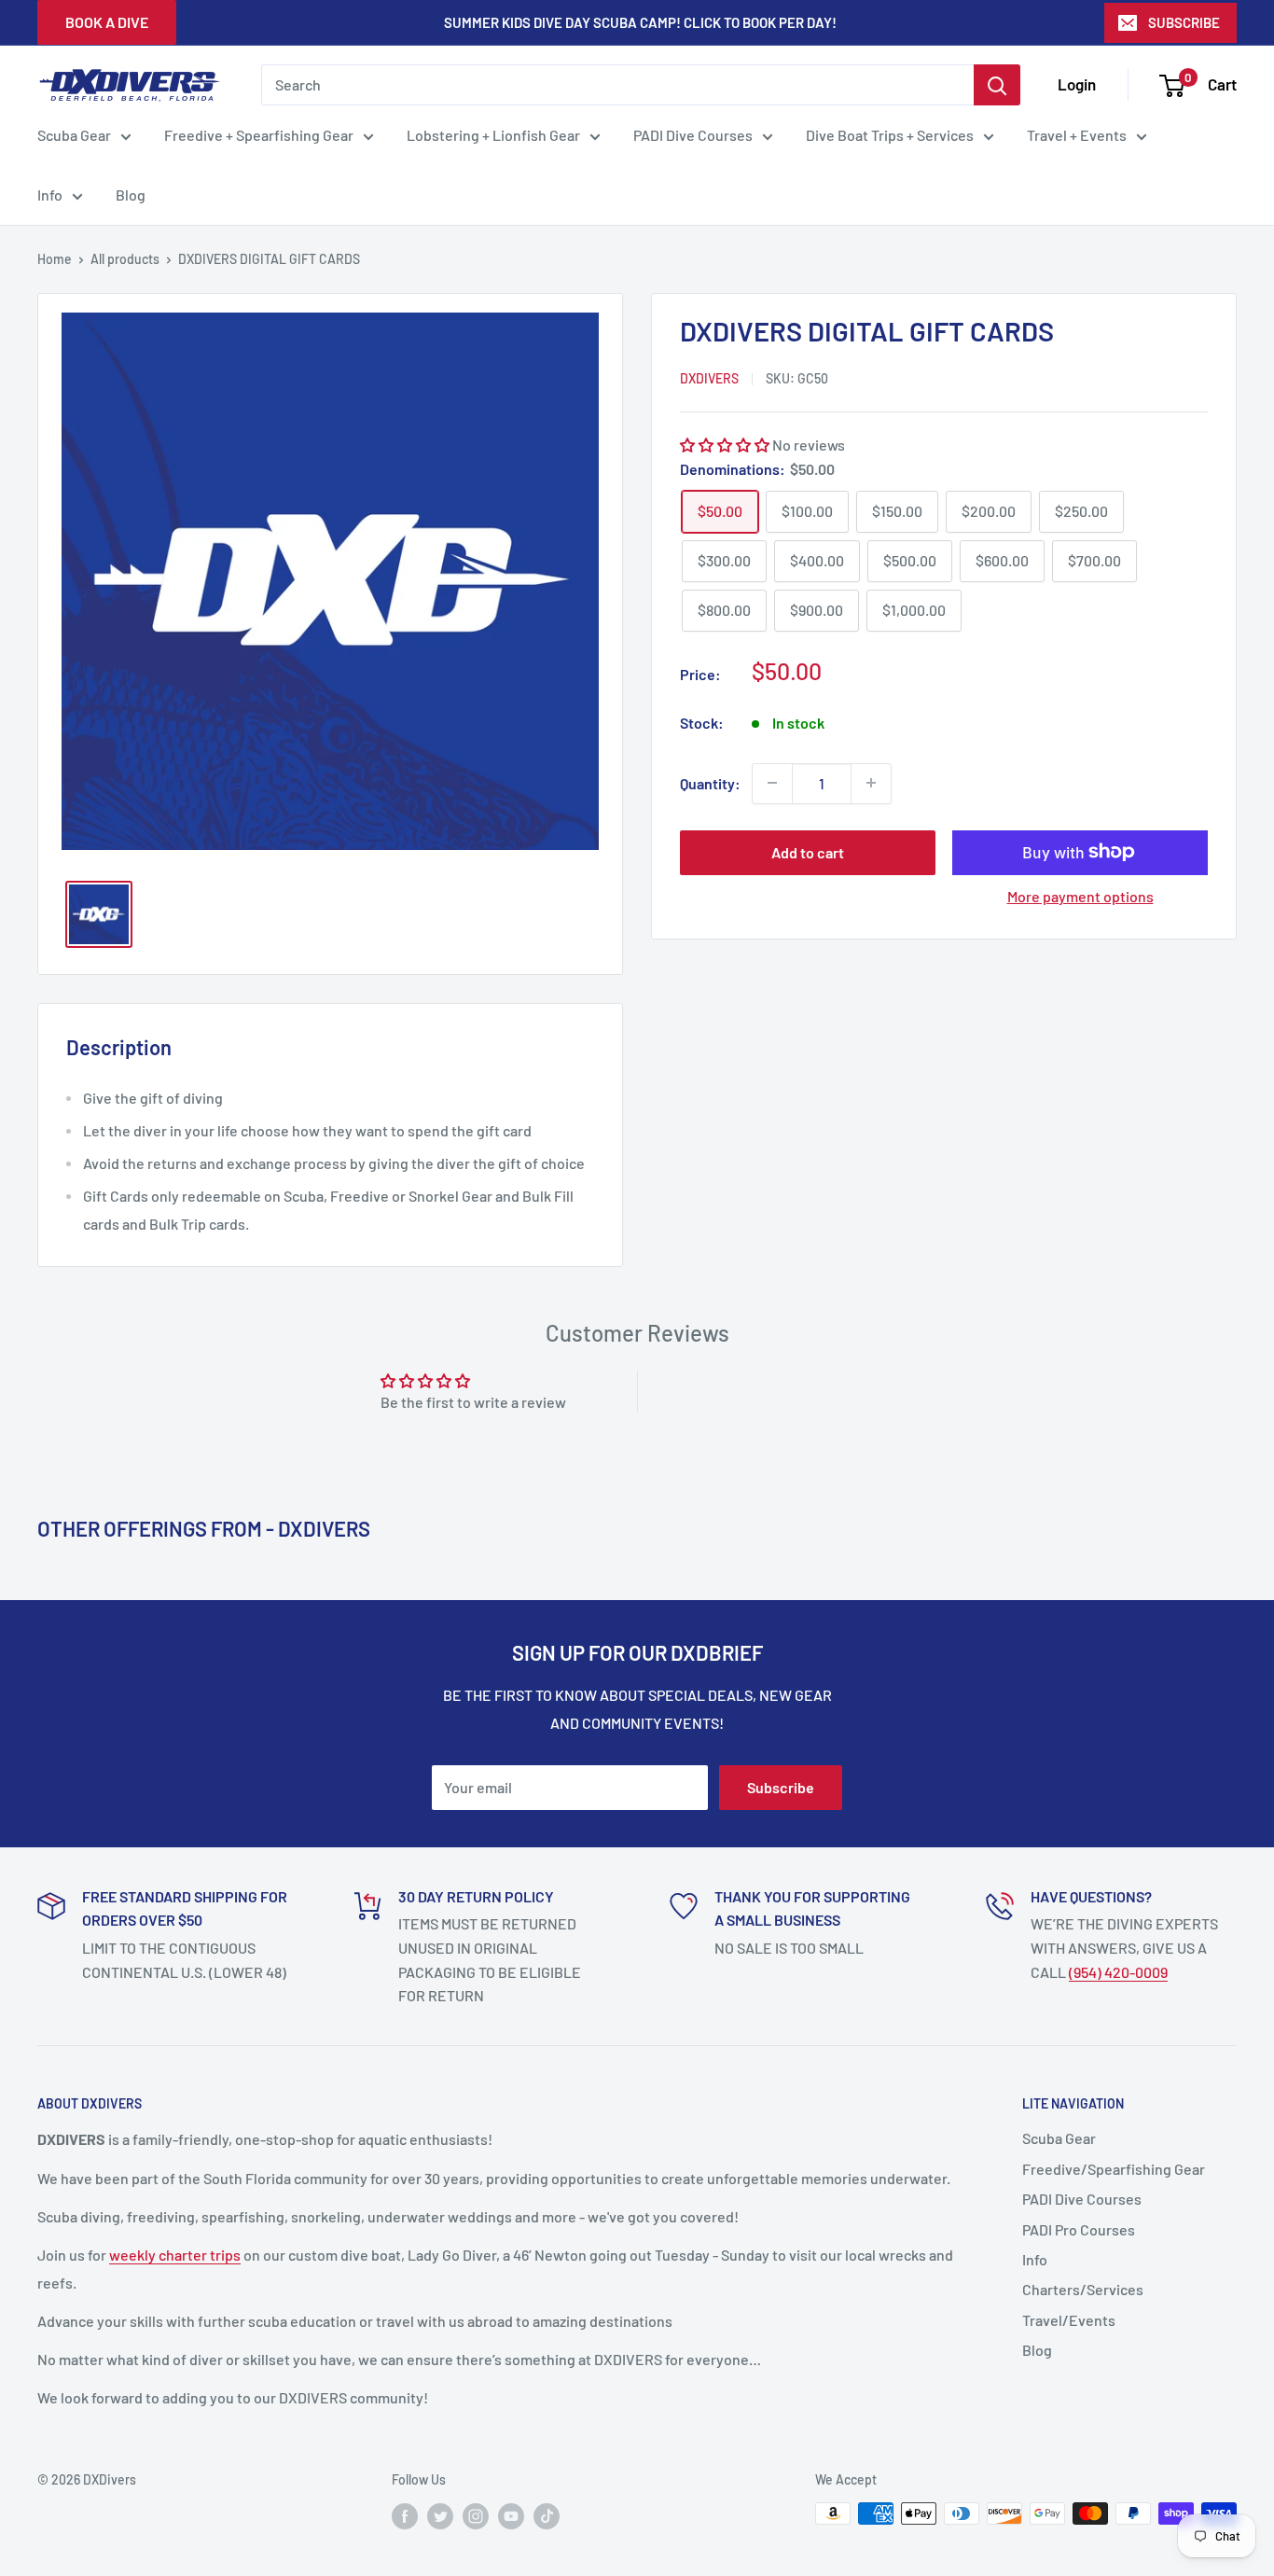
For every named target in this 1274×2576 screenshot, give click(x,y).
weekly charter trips (175, 2255)
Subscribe (781, 1787)
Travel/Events (1069, 2320)
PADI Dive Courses (693, 135)
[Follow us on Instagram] (476, 2515)
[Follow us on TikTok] (547, 2515)
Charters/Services (1083, 2289)
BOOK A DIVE (107, 22)
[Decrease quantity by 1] (772, 783)
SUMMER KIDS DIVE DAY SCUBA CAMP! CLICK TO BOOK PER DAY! (640, 22)
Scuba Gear (74, 135)
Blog (131, 195)
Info (50, 195)
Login (1077, 84)
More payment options (1080, 895)
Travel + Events (1077, 135)
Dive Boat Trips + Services (890, 135)
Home (55, 259)
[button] (726, 445)
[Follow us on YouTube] (511, 2515)
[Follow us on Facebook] (405, 2515)
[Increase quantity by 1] (871, 783)
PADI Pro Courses (1079, 2229)
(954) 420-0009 (1118, 1972)
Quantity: (710, 783)
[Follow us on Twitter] (440, 2515)
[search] (617, 85)
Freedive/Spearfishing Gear (1114, 2169)
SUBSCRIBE (1184, 22)
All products (125, 259)
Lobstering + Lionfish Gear (493, 135)
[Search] (997, 85)
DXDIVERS (709, 377)
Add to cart (808, 851)
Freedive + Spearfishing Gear (259, 135)
